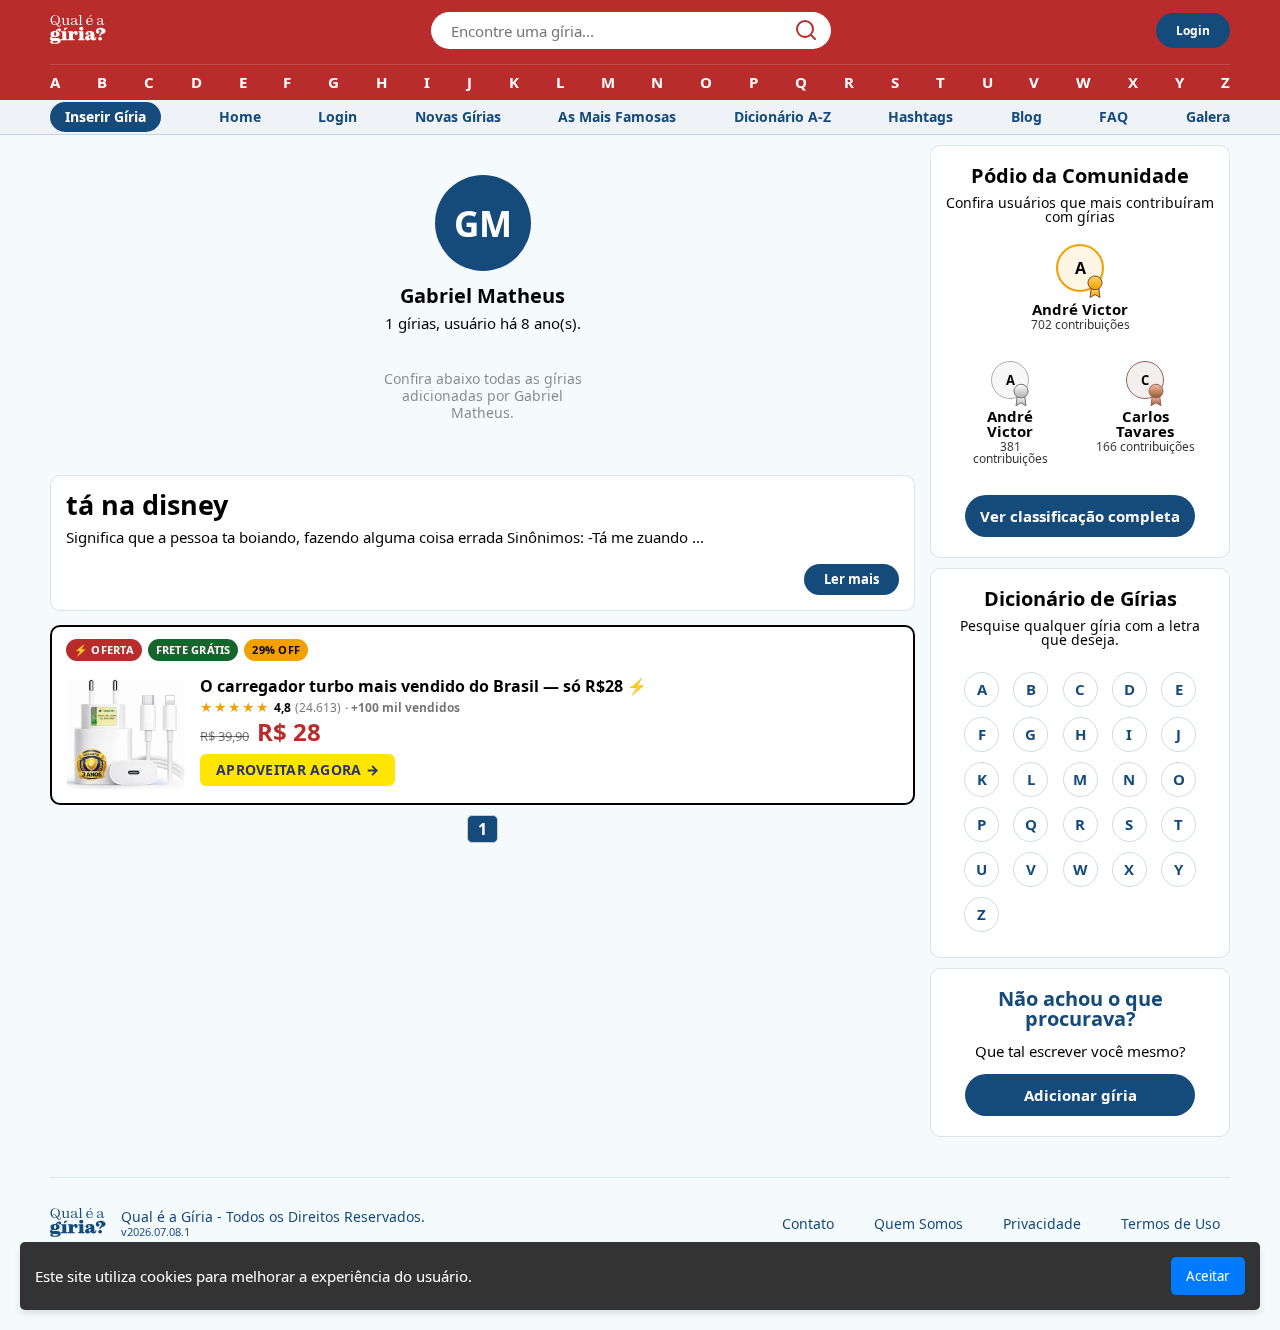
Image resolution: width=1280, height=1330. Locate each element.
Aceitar (1208, 1276)
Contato (808, 1223)
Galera (1208, 116)
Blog (1026, 116)
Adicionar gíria (1080, 1095)
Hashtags (920, 116)
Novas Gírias (458, 116)
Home (240, 116)
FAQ (1113, 116)
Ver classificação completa (1080, 516)
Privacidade (1042, 1223)
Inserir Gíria (105, 116)
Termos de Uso (1170, 1223)
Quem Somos (918, 1223)
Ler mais (851, 579)
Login (1193, 30)
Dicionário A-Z (782, 116)
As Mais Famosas (617, 116)
